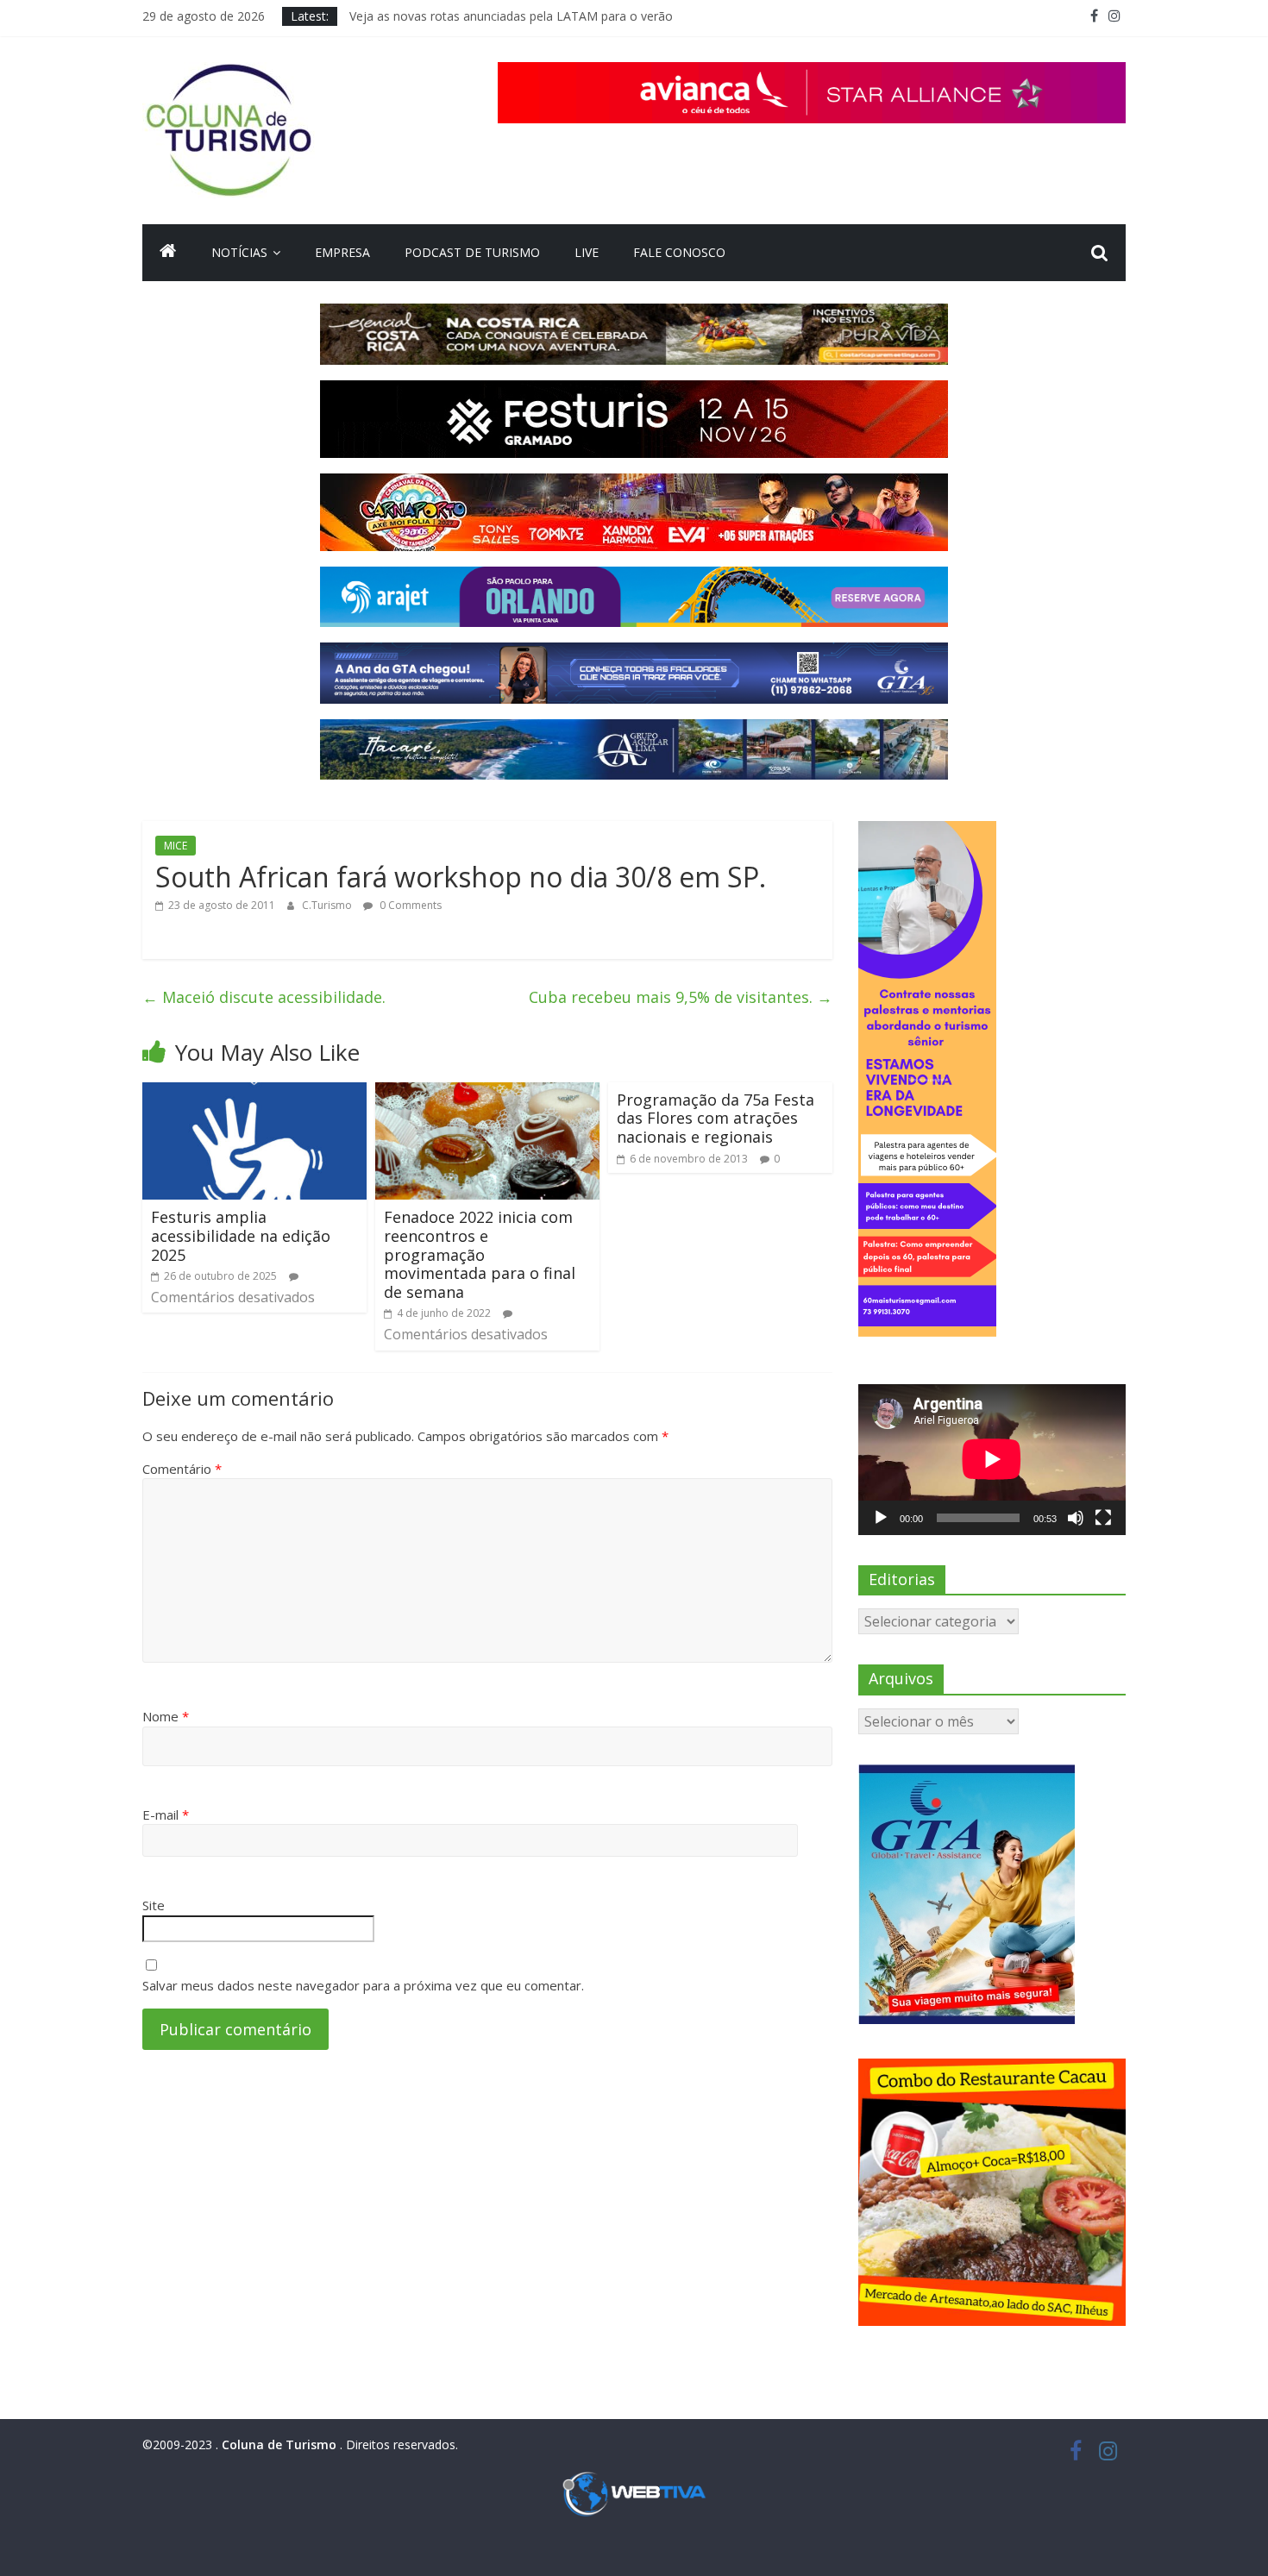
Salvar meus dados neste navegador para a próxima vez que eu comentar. (363, 1985)
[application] (992, 1459)
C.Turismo (328, 905)
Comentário (182, 1469)
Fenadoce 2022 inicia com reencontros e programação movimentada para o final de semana (480, 1254)
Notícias (239, 252)
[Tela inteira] (1103, 1518)
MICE (176, 846)
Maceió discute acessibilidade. (264, 997)
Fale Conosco (679, 252)
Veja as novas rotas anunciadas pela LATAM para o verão (511, 16)
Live (587, 252)
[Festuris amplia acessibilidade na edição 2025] (254, 1093)
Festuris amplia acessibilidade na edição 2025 (241, 1235)
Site (154, 1905)
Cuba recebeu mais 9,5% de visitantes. (681, 997)
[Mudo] (1076, 1518)
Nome (166, 1716)
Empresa (342, 252)
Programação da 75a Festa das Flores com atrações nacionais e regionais (716, 1118)
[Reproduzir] (881, 1518)
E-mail (166, 1814)
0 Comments (409, 905)
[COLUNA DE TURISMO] (168, 253)
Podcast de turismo (472, 252)
